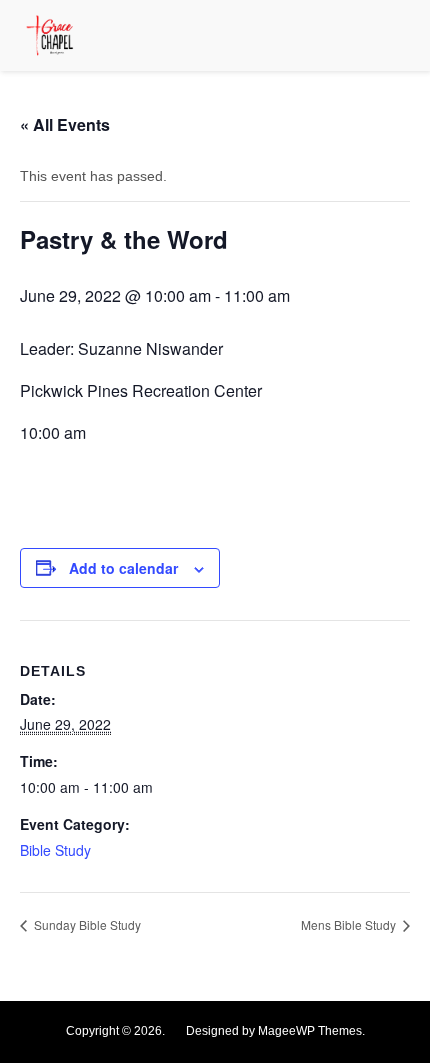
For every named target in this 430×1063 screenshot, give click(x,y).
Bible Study (55, 850)
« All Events (65, 124)
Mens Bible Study (350, 924)
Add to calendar (123, 568)
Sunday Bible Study (86, 924)
